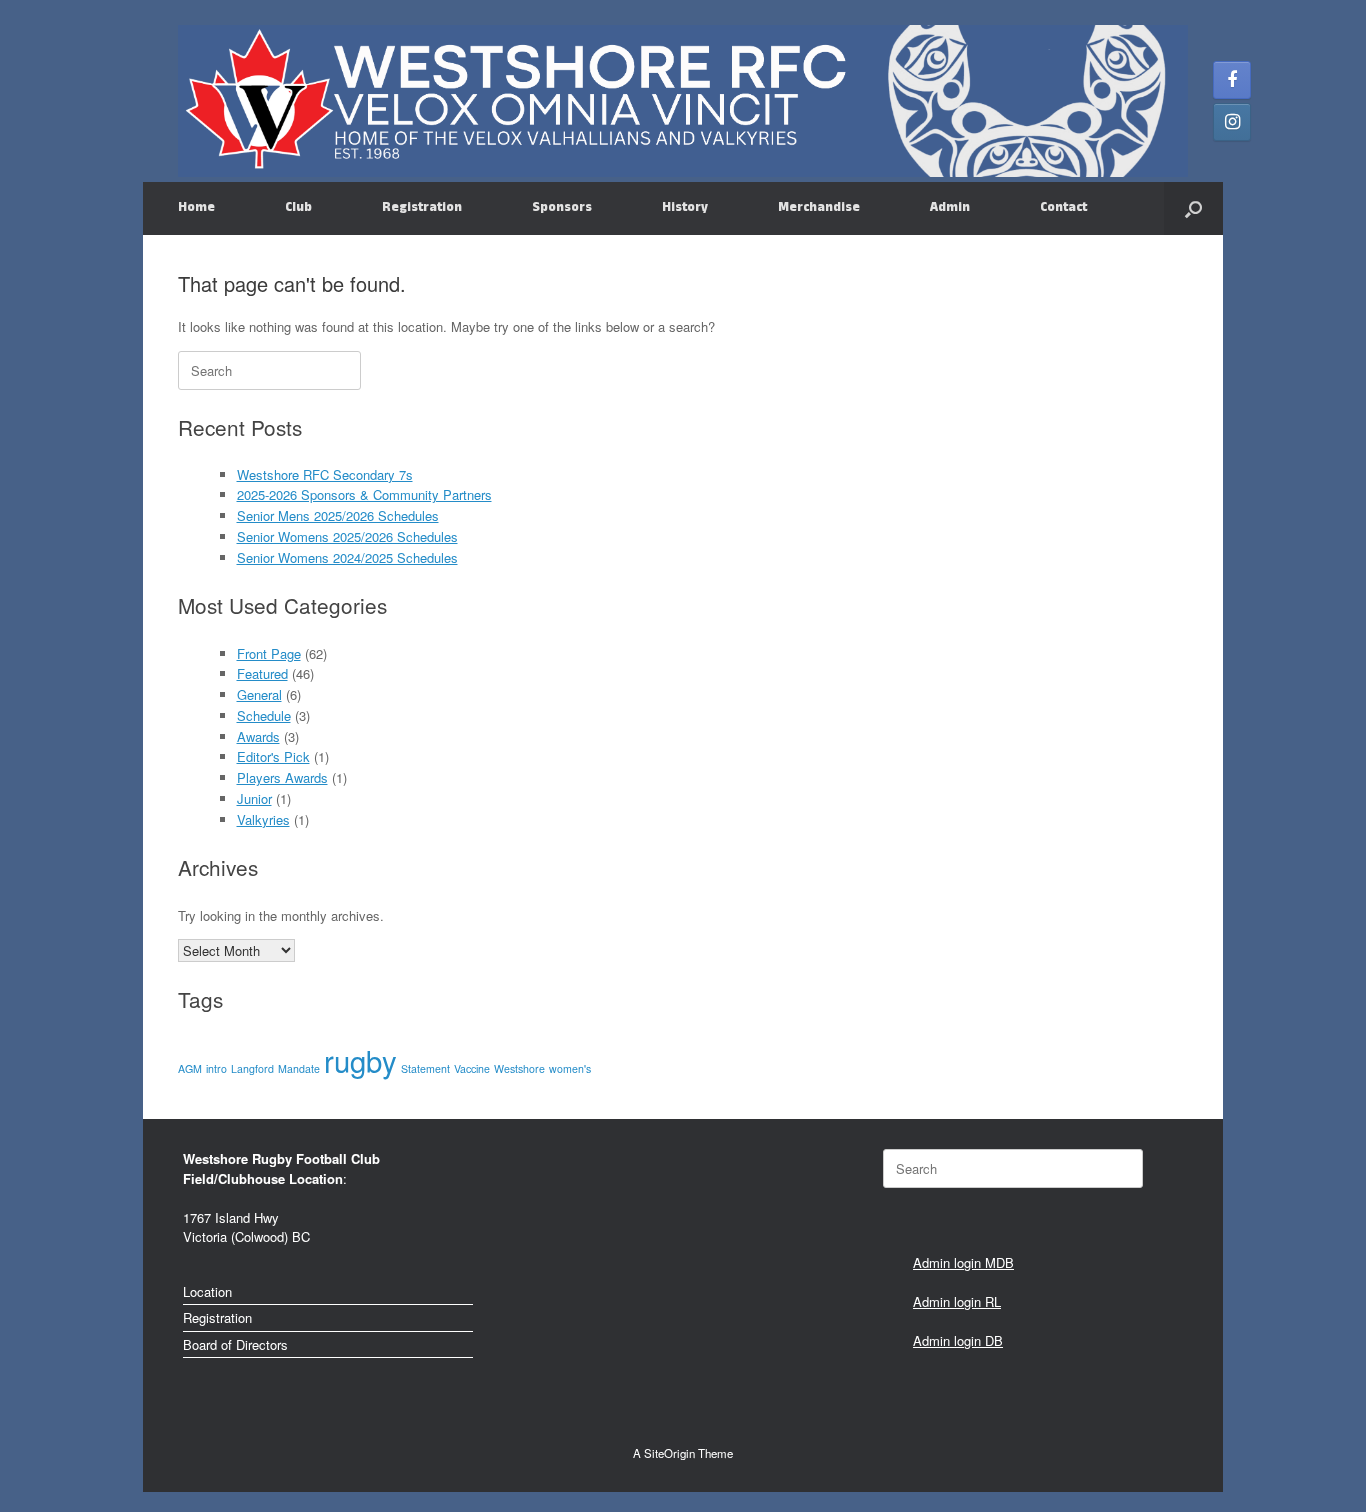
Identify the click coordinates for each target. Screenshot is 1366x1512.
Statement (425, 1068)
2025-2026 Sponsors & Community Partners (364, 494)
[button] (1193, 208)
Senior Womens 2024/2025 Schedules (347, 557)
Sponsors (562, 208)
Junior (254, 798)
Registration (422, 208)
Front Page (269, 653)
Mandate (299, 1068)
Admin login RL (957, 1301)
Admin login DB (958, 1340)
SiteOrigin (669, 1453)
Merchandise (819, 208)
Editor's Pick (273, 756)
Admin (950, 208)
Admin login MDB (963, 1262)
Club (298, 208)
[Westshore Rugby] (683, 101)
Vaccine (472, 1068)
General (259, 694)
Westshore (519, 1068)
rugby (360, 1060)
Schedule (264, 715)
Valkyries (263, 819)
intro (216, 1068)
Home (196, 208)
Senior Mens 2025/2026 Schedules (338, 515)
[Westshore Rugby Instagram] (1232, 122)
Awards (258, 736)
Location (207, 1291)
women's (570, 1068)
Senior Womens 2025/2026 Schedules (347, 536)
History (685, 208)
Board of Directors (235, 1344)
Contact (1063, 208)
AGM (190, 1068)
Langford (252, 1068)
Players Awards (282, 777)
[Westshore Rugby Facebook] (1232, 80)
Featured (262, 673)
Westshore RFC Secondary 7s (325, 474)
